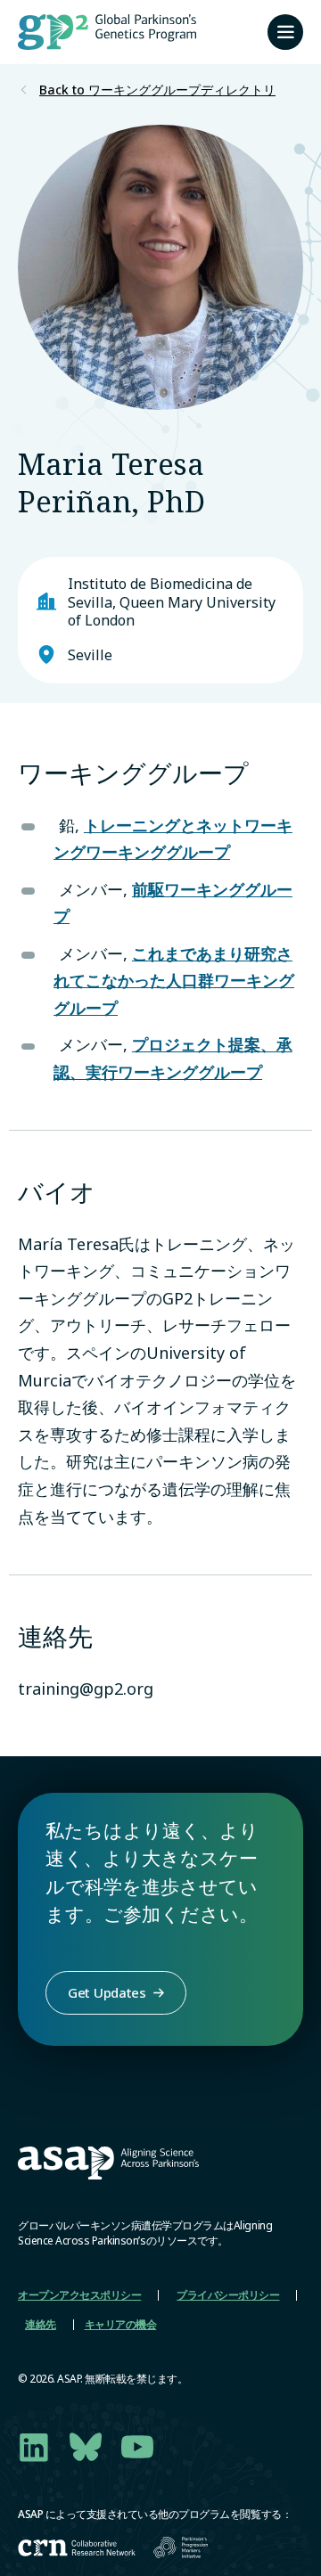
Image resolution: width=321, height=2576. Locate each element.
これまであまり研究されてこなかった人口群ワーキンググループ (174, 981)
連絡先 (41, 2324)
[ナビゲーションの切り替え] (285, 32)
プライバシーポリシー (228, 2295)
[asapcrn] (77, 2548)
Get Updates (107, 1992)
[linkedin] (34, 2447)
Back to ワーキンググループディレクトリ (157, 90)
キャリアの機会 (121, 2324)
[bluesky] (86, 2447)
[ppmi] (181, 2547)
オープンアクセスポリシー (79, 2295)
